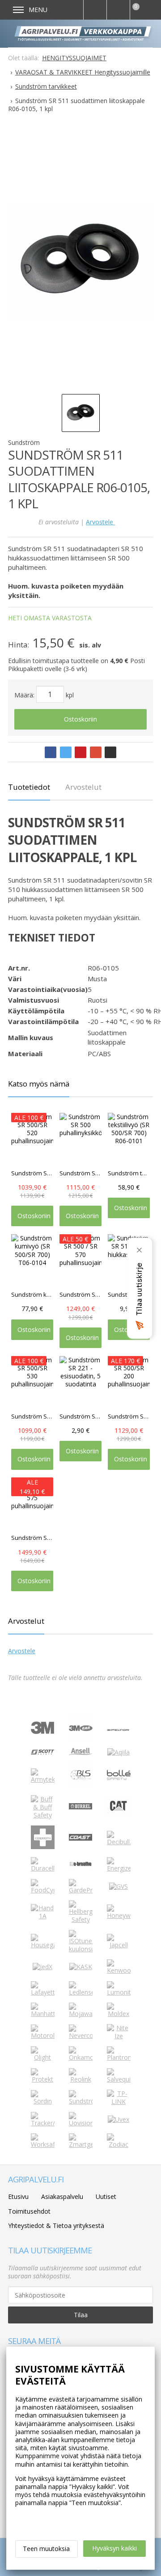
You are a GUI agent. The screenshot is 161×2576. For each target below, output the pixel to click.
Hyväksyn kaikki (114, 2548)
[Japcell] (119, 1945)
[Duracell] (43, 1868)
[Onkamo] (81, 2057)
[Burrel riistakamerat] (81, 1807)
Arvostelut (83, 787)
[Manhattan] (43, 2014)
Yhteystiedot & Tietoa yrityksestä (56, 2225)
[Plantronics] (119, 2057)
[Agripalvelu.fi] (84, 33)
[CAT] (119, 1812)
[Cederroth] (43, 1847)
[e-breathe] (81, 1867)
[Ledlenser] (81, 1992)
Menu (38, 10)
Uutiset (106, 2196)
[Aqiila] (119, 1752)
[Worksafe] (43, 2144)
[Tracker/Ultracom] (43, 2123)
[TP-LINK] (119, 2101)
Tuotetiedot (29, 787)
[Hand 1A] (43, 1916)
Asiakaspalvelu (62, 2196)
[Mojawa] (81, 2014)
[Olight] (43, 2057)
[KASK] (81, 1967)
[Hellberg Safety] (81, 1919)
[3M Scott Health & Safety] (43, 1752)
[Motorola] (43, 2035)
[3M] (43, 1732)
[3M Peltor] (119, 1728)
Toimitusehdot (29, 2211)
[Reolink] (81, 2079)
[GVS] (119, 1886)
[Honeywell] (119, 1915)
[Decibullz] (119, 1842)
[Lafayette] (43, 1992)
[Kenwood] (119, 1970)
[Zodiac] (119, 2144)
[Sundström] (81, 2101)
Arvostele (100, 522)
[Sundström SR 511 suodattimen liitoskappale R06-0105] (80, 262)
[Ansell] (81, 1753)
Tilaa (81, 2315)
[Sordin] (43, 2101)
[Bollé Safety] (119, 1784)
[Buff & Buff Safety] (43, 1815)
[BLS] (81, 1784)
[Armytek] (43, 1779)
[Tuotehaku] (95, 10)
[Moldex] (119, 2014)
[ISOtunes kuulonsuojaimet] (81, 1949)
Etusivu (18, 2196)
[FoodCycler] (43, 1890)
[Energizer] (119, 1868)
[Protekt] (43, 2079)
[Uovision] (81, 2123)
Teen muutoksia (46, 2549)
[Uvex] (119, 2119)
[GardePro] (81, 1890)
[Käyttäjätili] (118, 10)
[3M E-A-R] (81, 1737)
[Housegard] (43, 1945)
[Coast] (81, 1838)
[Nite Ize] (119, 2036)
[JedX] (42, 1967)
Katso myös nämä (39, 1084)
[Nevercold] (81, 2035)
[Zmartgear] (81, 2144)
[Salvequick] (119, 2079)
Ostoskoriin (80, 719)
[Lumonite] (119, 1992)
